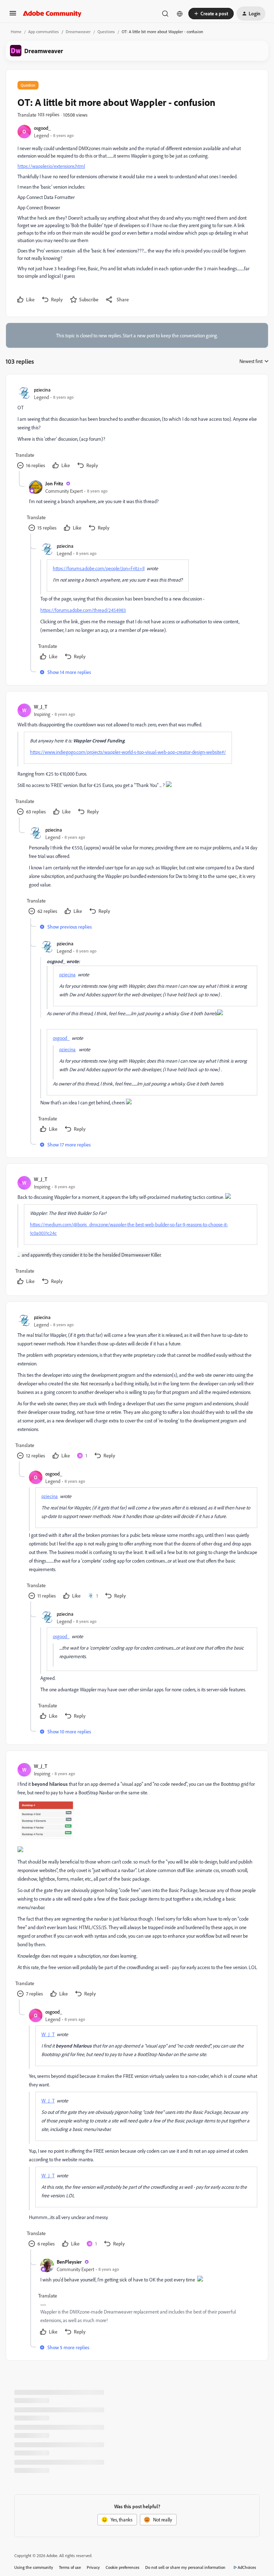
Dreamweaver (78, 32)
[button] (13, 16)
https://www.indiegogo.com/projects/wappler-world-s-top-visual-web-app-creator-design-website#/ (128, 752)
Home (16, 32)
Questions (106, 32)
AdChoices (247, 2567)
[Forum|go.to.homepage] (52, 14)
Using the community (34, 2567)
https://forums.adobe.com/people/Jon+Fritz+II (99, 568)
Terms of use (70, 2567)
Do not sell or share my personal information (185, 2567)
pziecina (42, 390)
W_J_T (40, 707)
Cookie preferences (123, 2567)
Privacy (93, 2567)
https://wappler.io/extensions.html (51, 166)
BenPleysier (69, 2262)
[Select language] (180, 14)
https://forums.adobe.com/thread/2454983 (83, 610)
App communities (44, 32)
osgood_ (42, 128)
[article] (137, 428)
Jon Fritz (54, 483)
